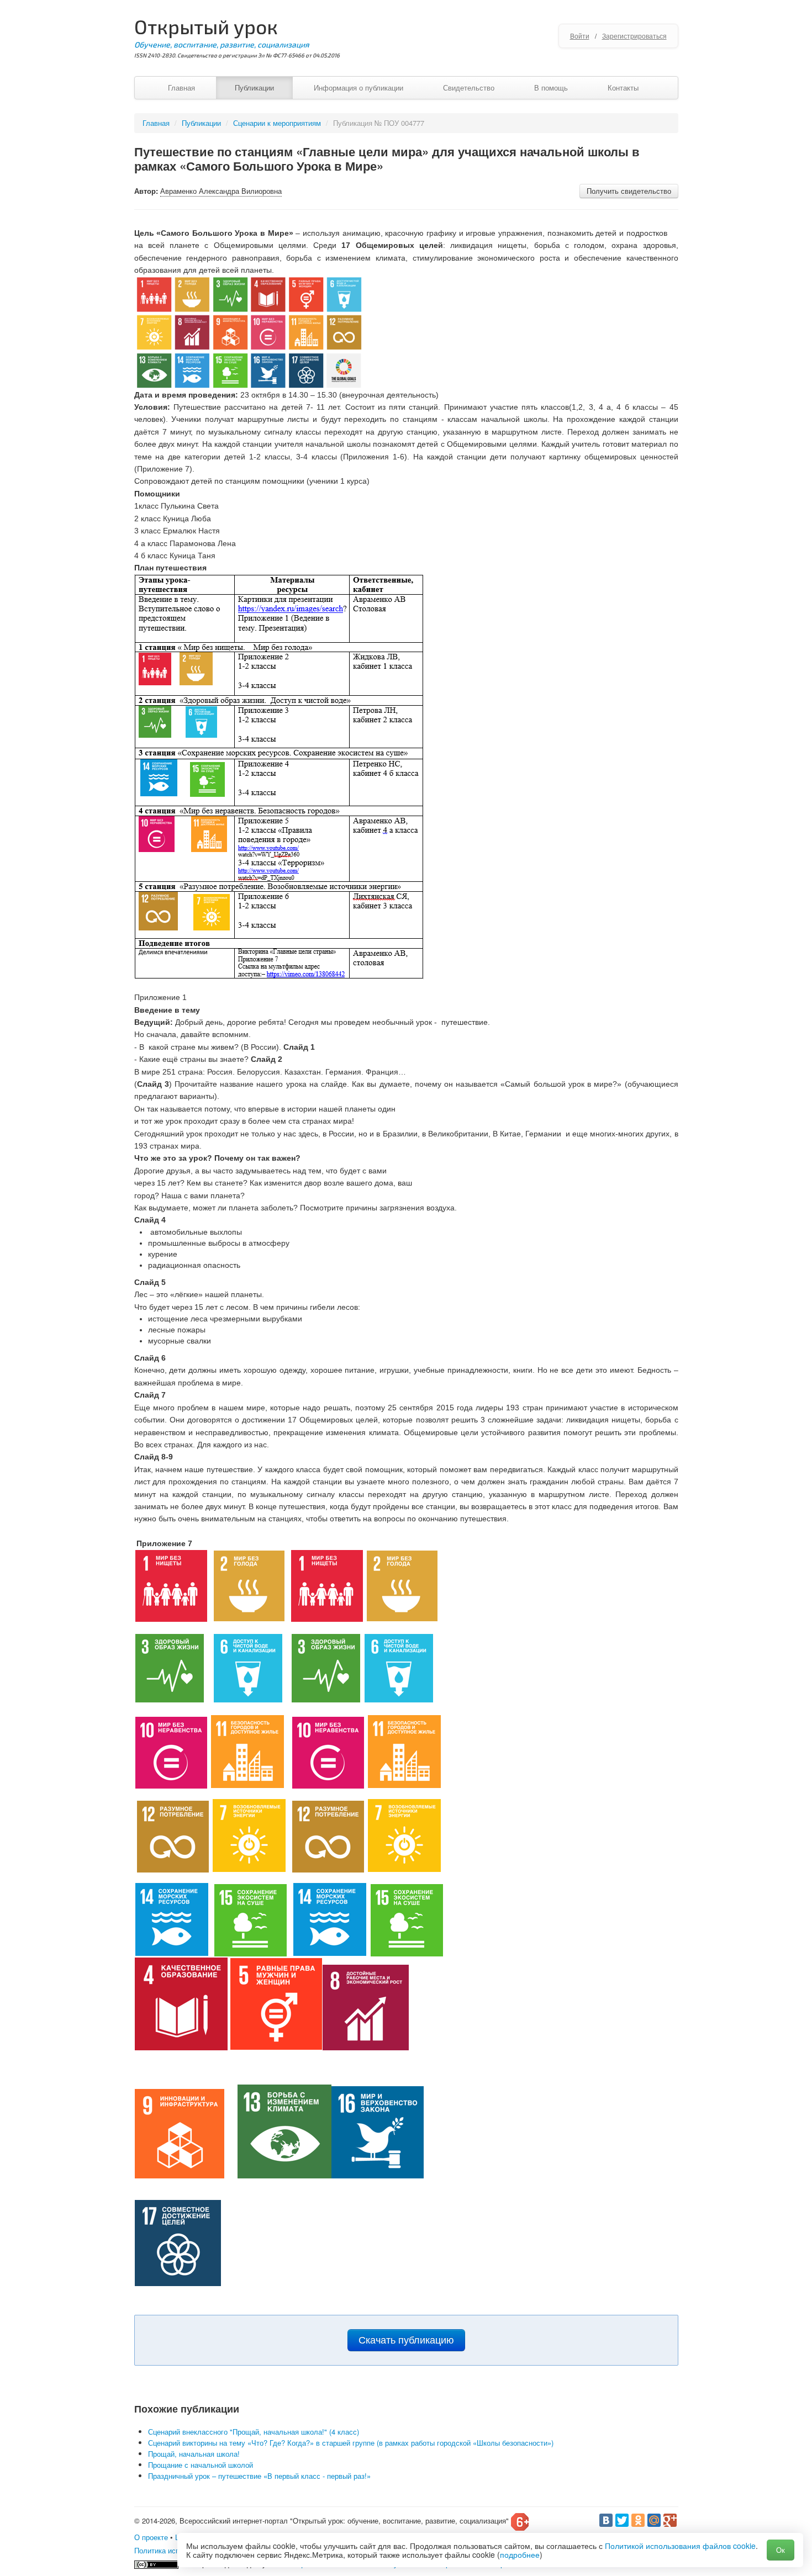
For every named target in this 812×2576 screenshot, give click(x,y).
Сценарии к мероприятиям (277, 123)
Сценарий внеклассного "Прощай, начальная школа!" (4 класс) (254, 2432)
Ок (781, 2550)
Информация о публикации (358, 88)
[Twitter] (622, 2520)
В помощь (551, 88)
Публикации (254, 88)
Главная (181, 88)
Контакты (623, 88)
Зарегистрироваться (634, 36)
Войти (580, 36)
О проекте (151, 2537)
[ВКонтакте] (606, 2520)
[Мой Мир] (654, 2520)
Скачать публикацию (406, 2340)
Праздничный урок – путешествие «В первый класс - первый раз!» (259, 2476)
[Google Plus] (670, 2520)
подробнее (520, 2554)
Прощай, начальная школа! (194, 2454)
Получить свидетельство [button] (629, 191)
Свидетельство (469, 88)
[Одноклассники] (638, 2520)
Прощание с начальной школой (201, 2465)
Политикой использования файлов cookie (680, 2546)
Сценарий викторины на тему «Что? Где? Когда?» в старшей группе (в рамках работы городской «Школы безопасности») (351, 2443)
